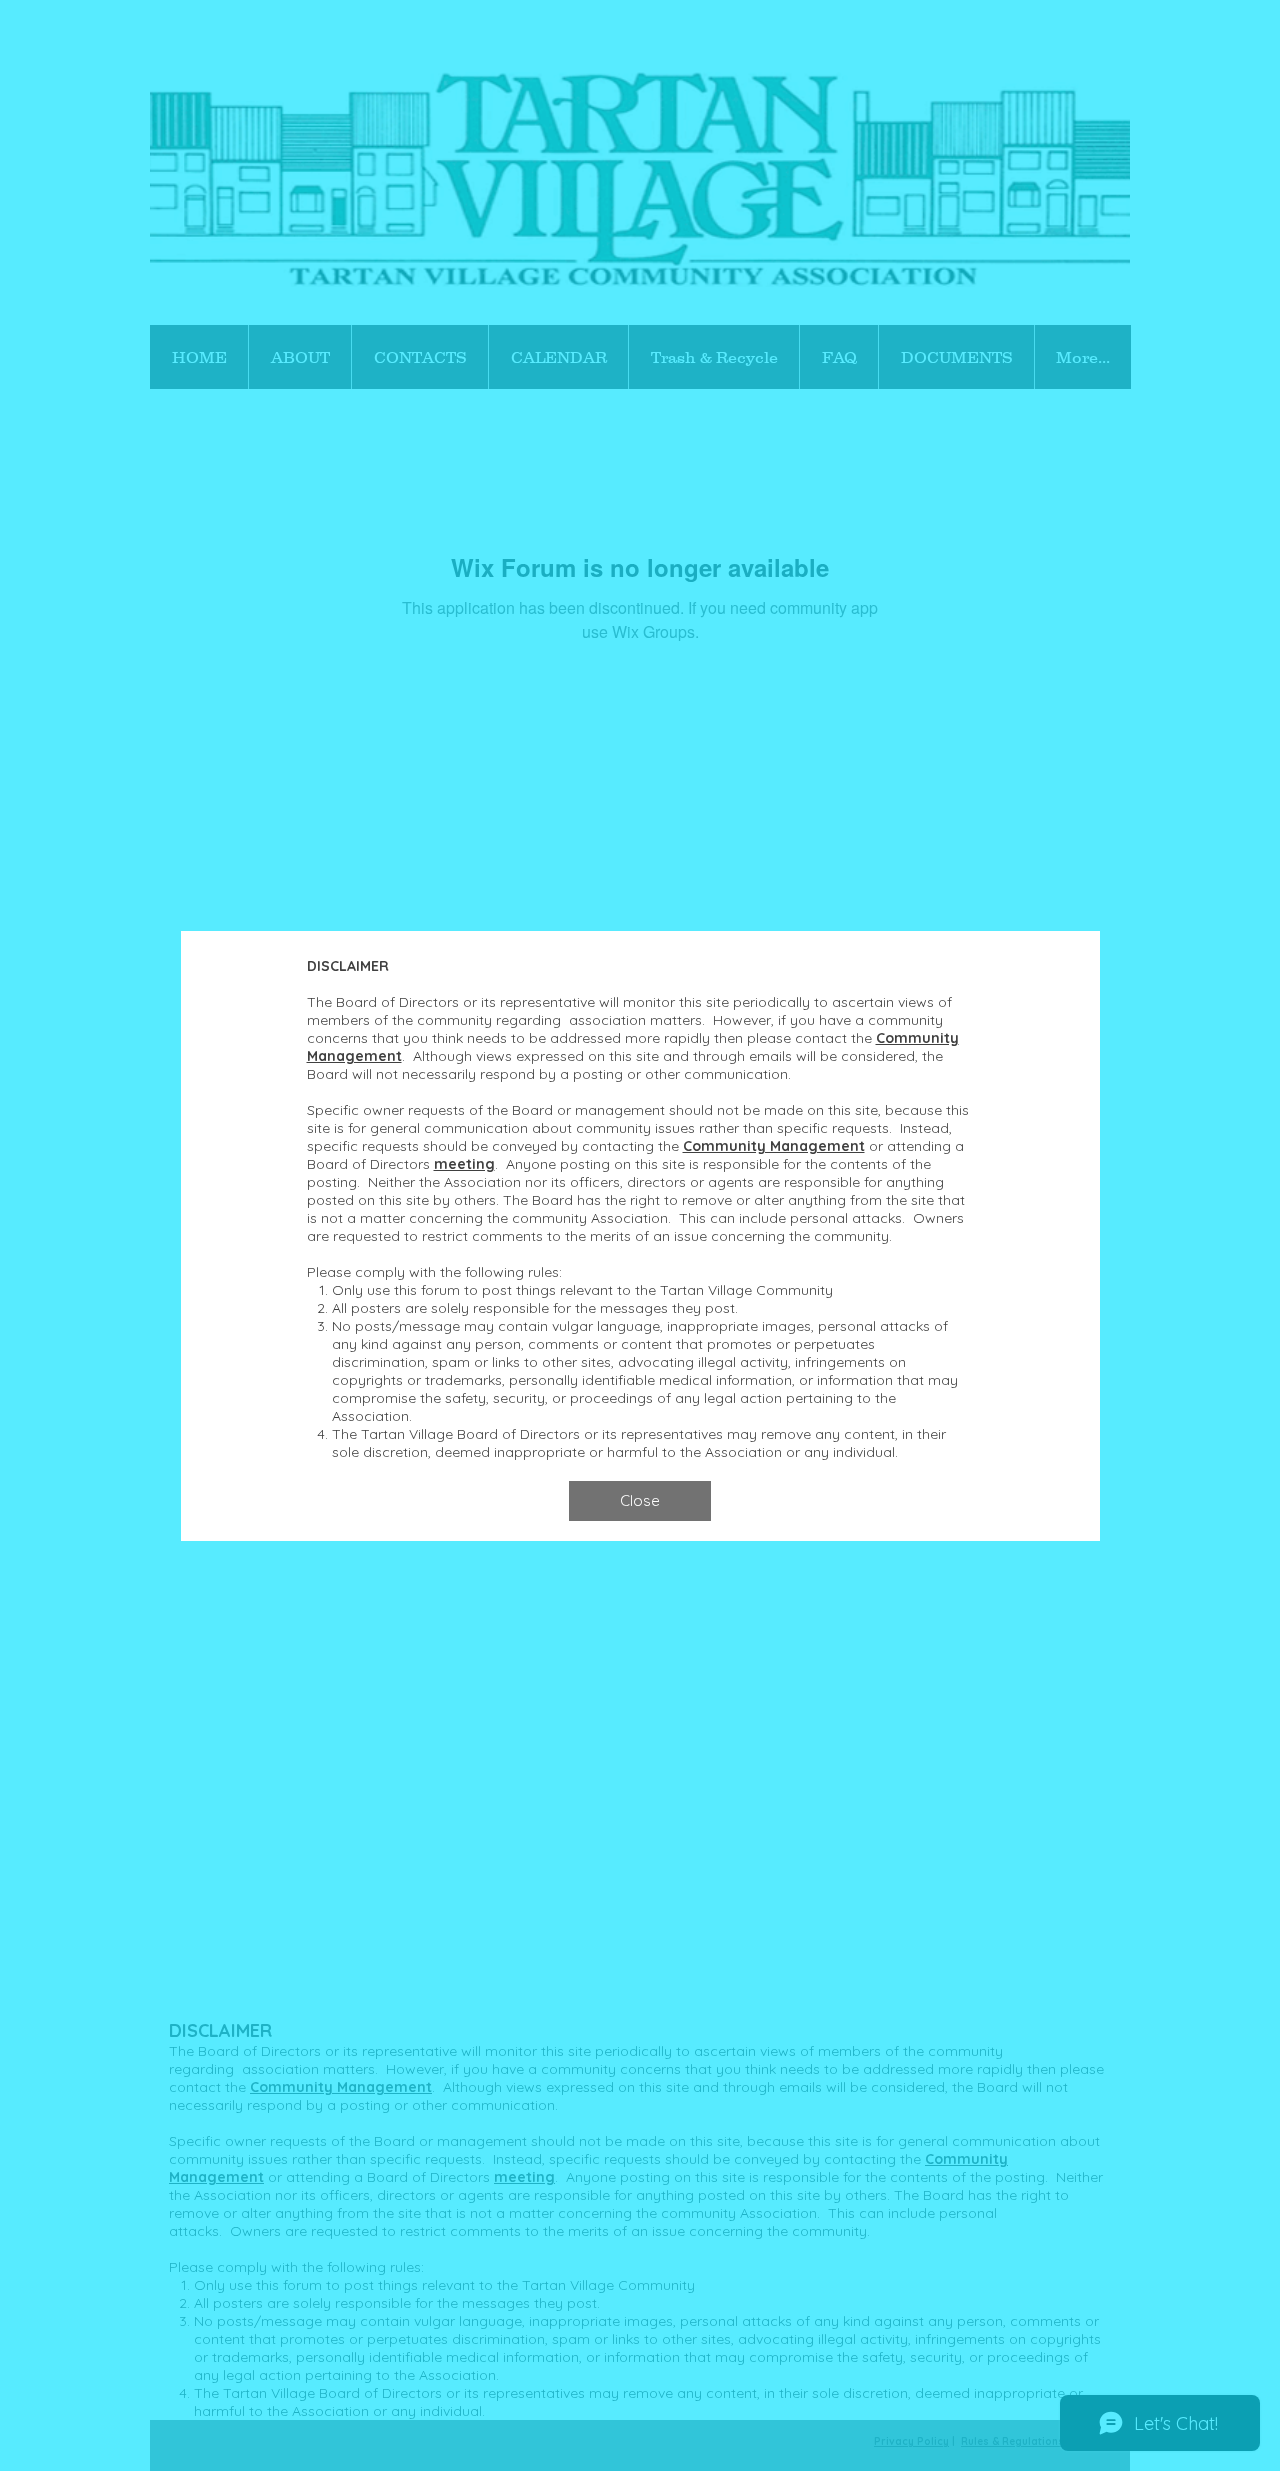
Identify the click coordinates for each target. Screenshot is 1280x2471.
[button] (640, 1501)
